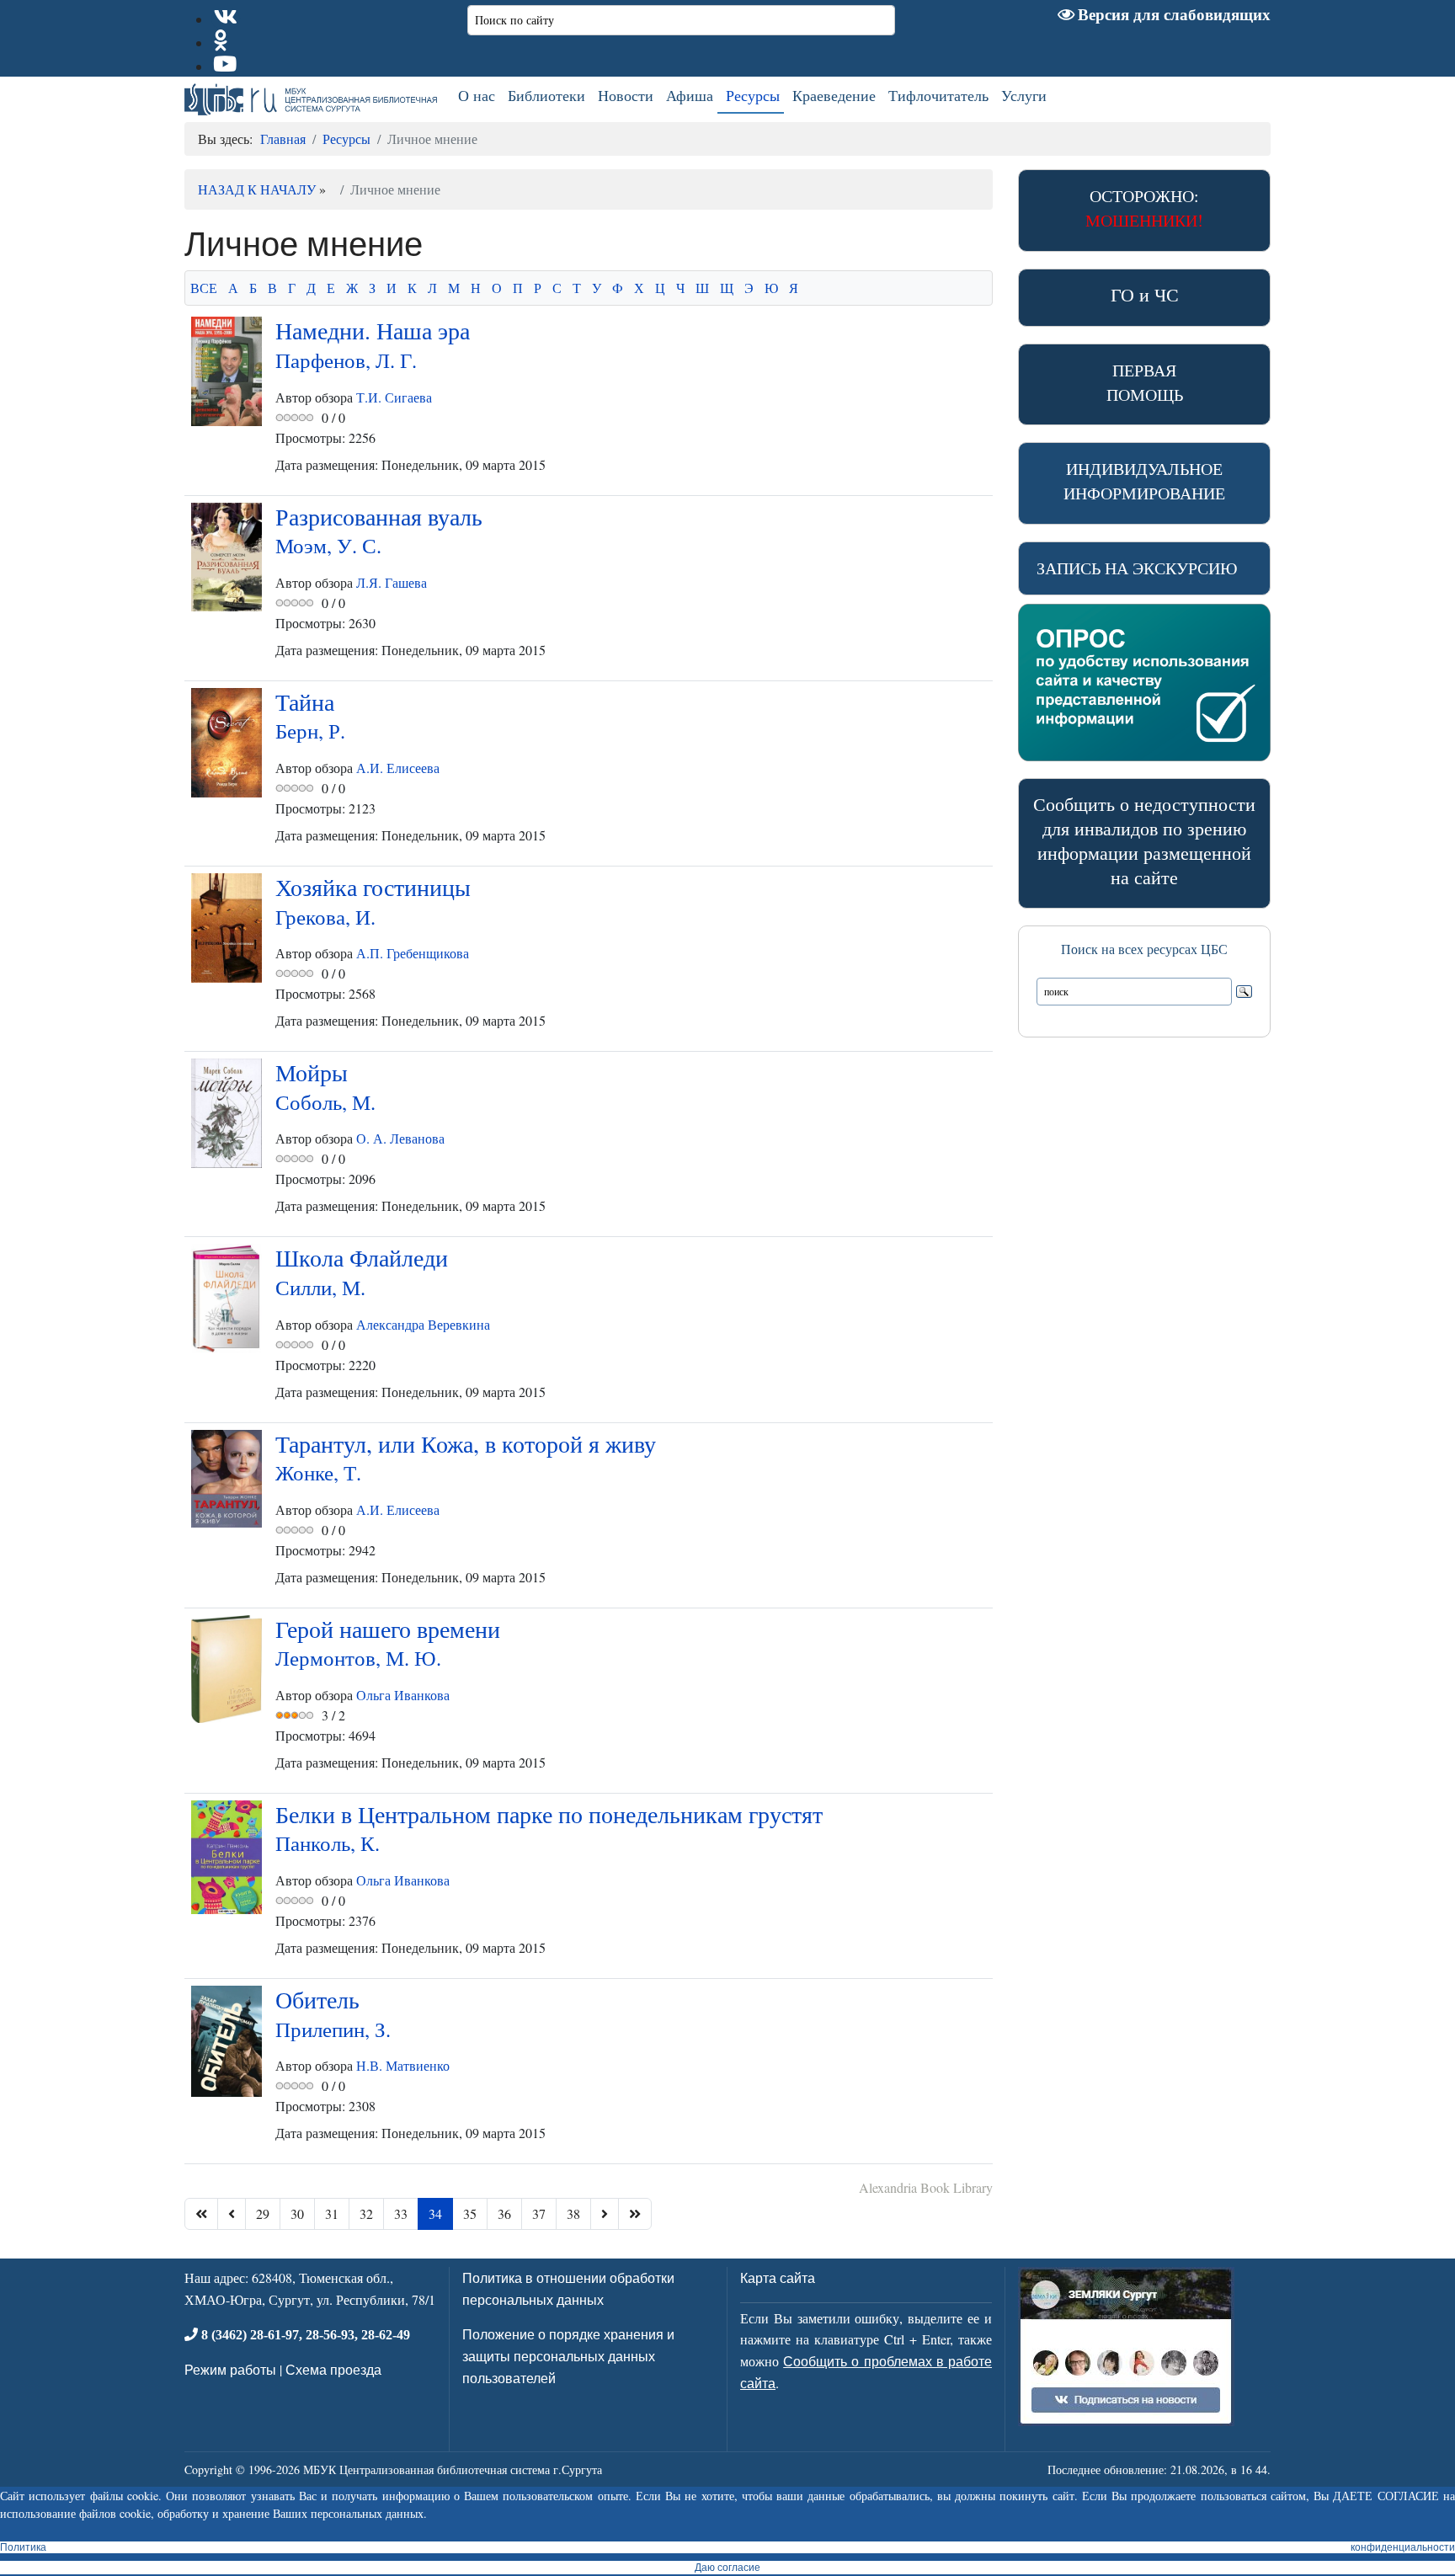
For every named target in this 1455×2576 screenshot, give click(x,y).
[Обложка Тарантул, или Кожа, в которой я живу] (227, 1479)
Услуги (1024, 95)
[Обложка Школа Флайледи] (227, 1299)
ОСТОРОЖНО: (1144, 208)
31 (332, 2213)
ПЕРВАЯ (1145, 382)
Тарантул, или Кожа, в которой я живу (466, 1457)
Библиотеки (546, 95)
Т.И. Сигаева (394, 397)
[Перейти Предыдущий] (232, 2214)
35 (470, 2213)
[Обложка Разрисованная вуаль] (227, 557)
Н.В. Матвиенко (403, 2065)
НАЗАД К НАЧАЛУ (257, 189)
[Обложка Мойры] (227, 1113)
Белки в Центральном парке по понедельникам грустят (549, 1827)
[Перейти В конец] (635, 2214)
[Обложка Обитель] (227, 2041)
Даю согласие (727, 2568)
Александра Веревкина (423, 1324)
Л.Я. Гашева (392, 582)
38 (573, 2213)
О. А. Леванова (400, 1138)
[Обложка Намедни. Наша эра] (227, 371)
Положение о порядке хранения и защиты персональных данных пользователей (568, 2355)
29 (263, 2213)
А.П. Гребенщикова (413, 953)
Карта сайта (778, 2277)
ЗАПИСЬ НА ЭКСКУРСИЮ (1137, 568)
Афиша (690, 95)
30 (297, 2213)
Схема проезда (333, 2369)
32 (366, 2213)
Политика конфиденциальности (727, 2547)
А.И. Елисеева (398, 768)
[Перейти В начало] (201, 2214)
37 (539, 2213)
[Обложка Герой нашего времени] (227, 1669)
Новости (626, 95)
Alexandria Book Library (926, 2187)
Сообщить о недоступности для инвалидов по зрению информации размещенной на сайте (1144, 840)
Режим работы (230, 2369)
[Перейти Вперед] (605, 2214)
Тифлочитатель (938, 95)
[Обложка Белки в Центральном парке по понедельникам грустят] (227, 1857)
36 (504, 2213)
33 (401, 2213)
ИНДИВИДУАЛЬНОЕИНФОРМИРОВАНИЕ (1144, 481)
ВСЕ (204, 288)
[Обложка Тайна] (227, 743)
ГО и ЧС (1145, 294)
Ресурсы (753, 95)
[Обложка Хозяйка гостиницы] (227, 928)
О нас (477, 95)
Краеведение (834, 95)
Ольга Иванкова (403, 1695)
